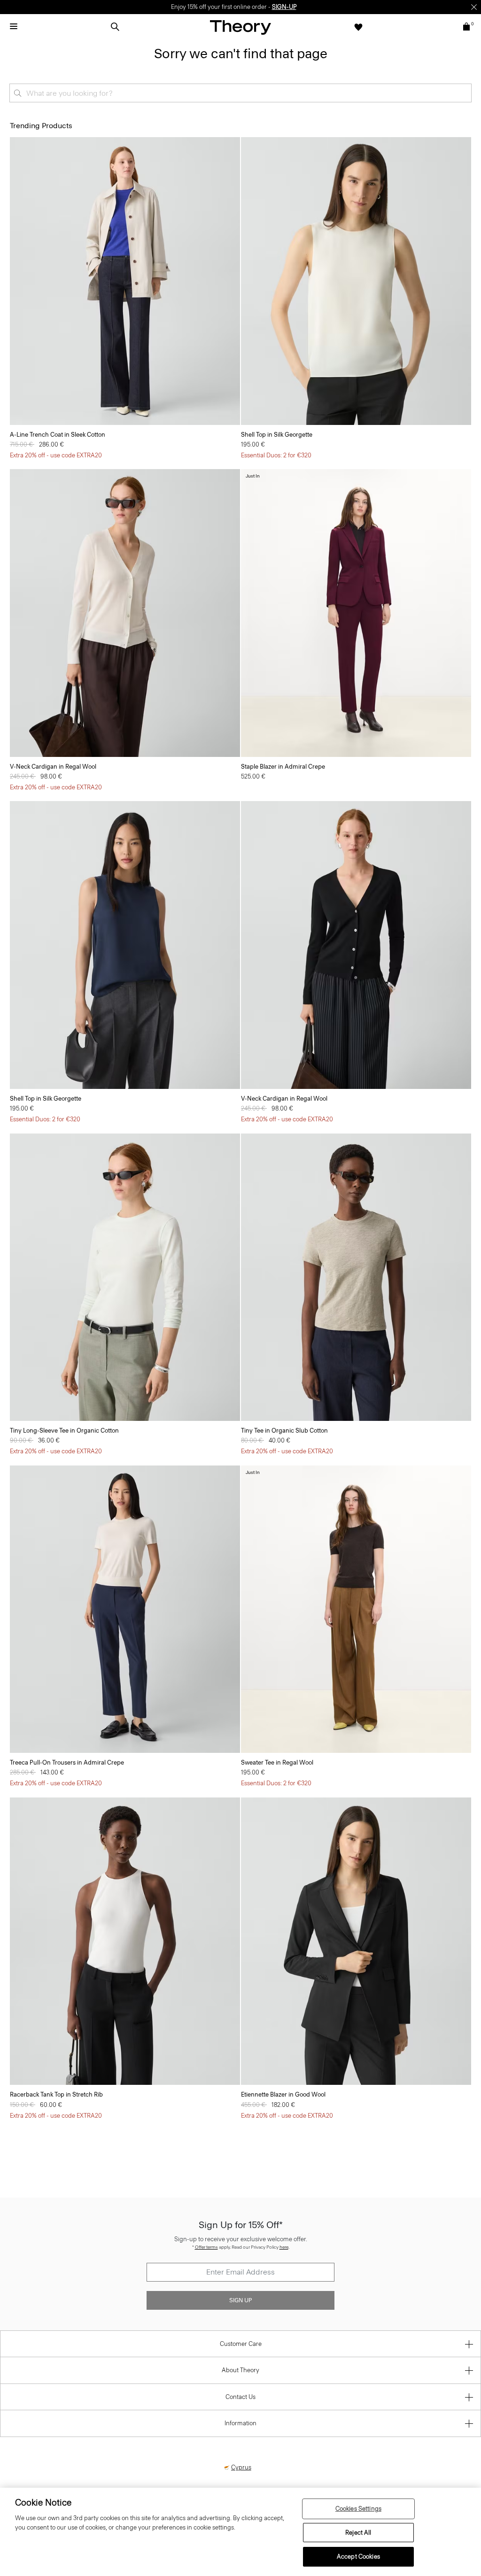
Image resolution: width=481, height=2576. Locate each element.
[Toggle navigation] (14, 27)
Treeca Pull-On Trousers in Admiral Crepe (67, 1762)
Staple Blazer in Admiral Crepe (283, 767)
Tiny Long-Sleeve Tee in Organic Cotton (64, 1431)
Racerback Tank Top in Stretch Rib (56, 2094)
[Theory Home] (240, 27)
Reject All (358, 2533)
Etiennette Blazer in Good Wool (283, 2094)
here (284, 2247)
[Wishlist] (358, 27)
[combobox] (240, 93)
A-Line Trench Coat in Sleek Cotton (58, 435)
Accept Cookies (358, 2557)
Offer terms (206, 2247)
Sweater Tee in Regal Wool (277, 1762)
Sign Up (240, 2300)
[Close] (474, 7)
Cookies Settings (358, 2509)
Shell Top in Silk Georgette (277, 435)
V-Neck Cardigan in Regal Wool (53, 767)
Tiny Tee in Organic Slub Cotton (284, 1431)
